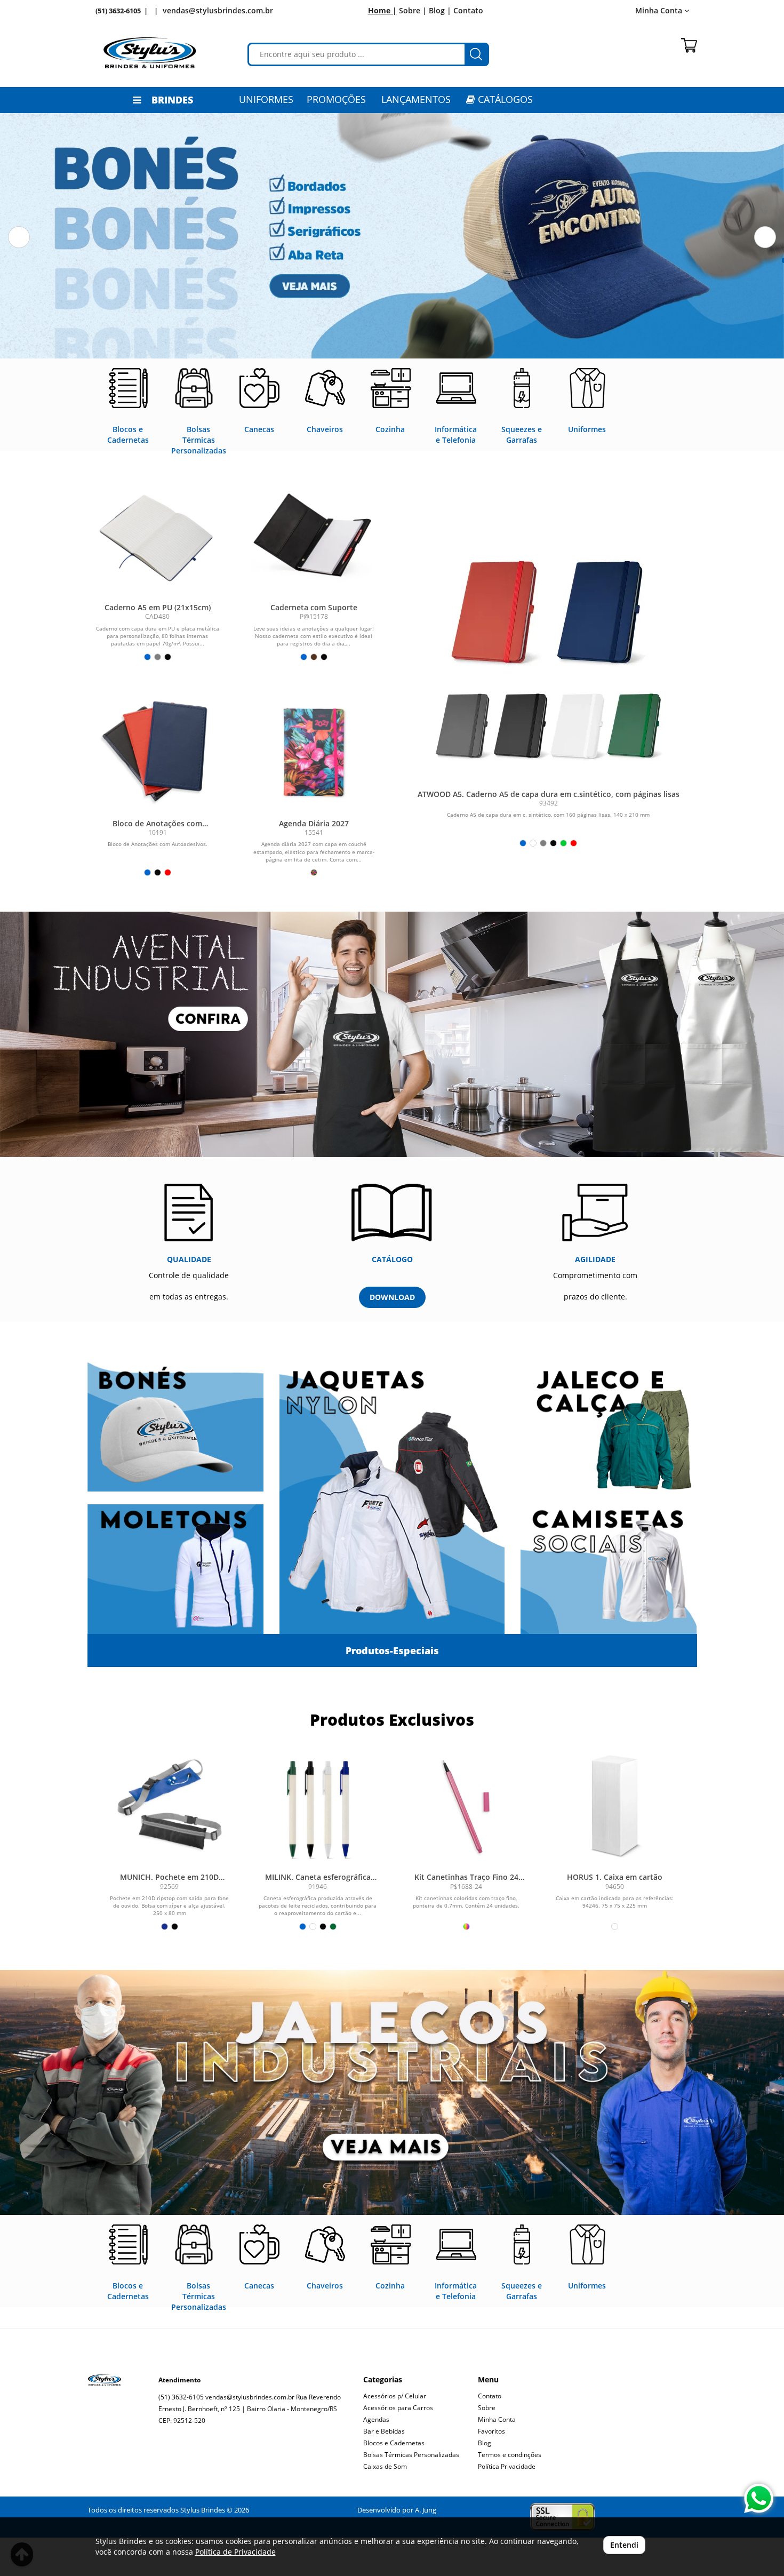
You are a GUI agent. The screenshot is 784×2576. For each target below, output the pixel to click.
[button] (19, 237)
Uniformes (266, 99)
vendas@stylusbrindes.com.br (218, 10)
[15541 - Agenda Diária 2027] (314, 750)
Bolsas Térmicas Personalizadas (411, 2455)
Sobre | (413, 10)
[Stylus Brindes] (150, 53)
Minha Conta (497, 2419)
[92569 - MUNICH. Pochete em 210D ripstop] (170, 1807)
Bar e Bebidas (384, 2431)
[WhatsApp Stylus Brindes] (759, 2498)
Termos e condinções (510, 2455)
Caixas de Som (385, 2466)
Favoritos (491, 2431)
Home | (382, 10)
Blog (485, 2443)
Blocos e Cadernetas (394, 2443)
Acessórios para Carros (398, 2408)
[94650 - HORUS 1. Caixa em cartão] (614, 1807)
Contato (468, 10)
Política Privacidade (507, 2466)
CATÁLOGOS (504, 99)
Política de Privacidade (235, 2552)
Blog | (440, 10)
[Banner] (392, 2092)
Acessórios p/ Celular (395, 2396)
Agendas (376, 2419)
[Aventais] (392, 1034)
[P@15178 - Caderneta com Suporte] (314, 534)
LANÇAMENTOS (416, 99)
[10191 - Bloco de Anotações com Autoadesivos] (158, 750)
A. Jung (426, 2510)
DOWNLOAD (392, 1297)
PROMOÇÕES (336, 99)
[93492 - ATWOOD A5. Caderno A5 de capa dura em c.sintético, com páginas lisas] (549, 651)
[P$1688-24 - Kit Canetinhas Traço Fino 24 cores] (466, 1807)
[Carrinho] (689, 45)
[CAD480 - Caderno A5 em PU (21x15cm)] (158, 534)
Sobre (487, 2408)
